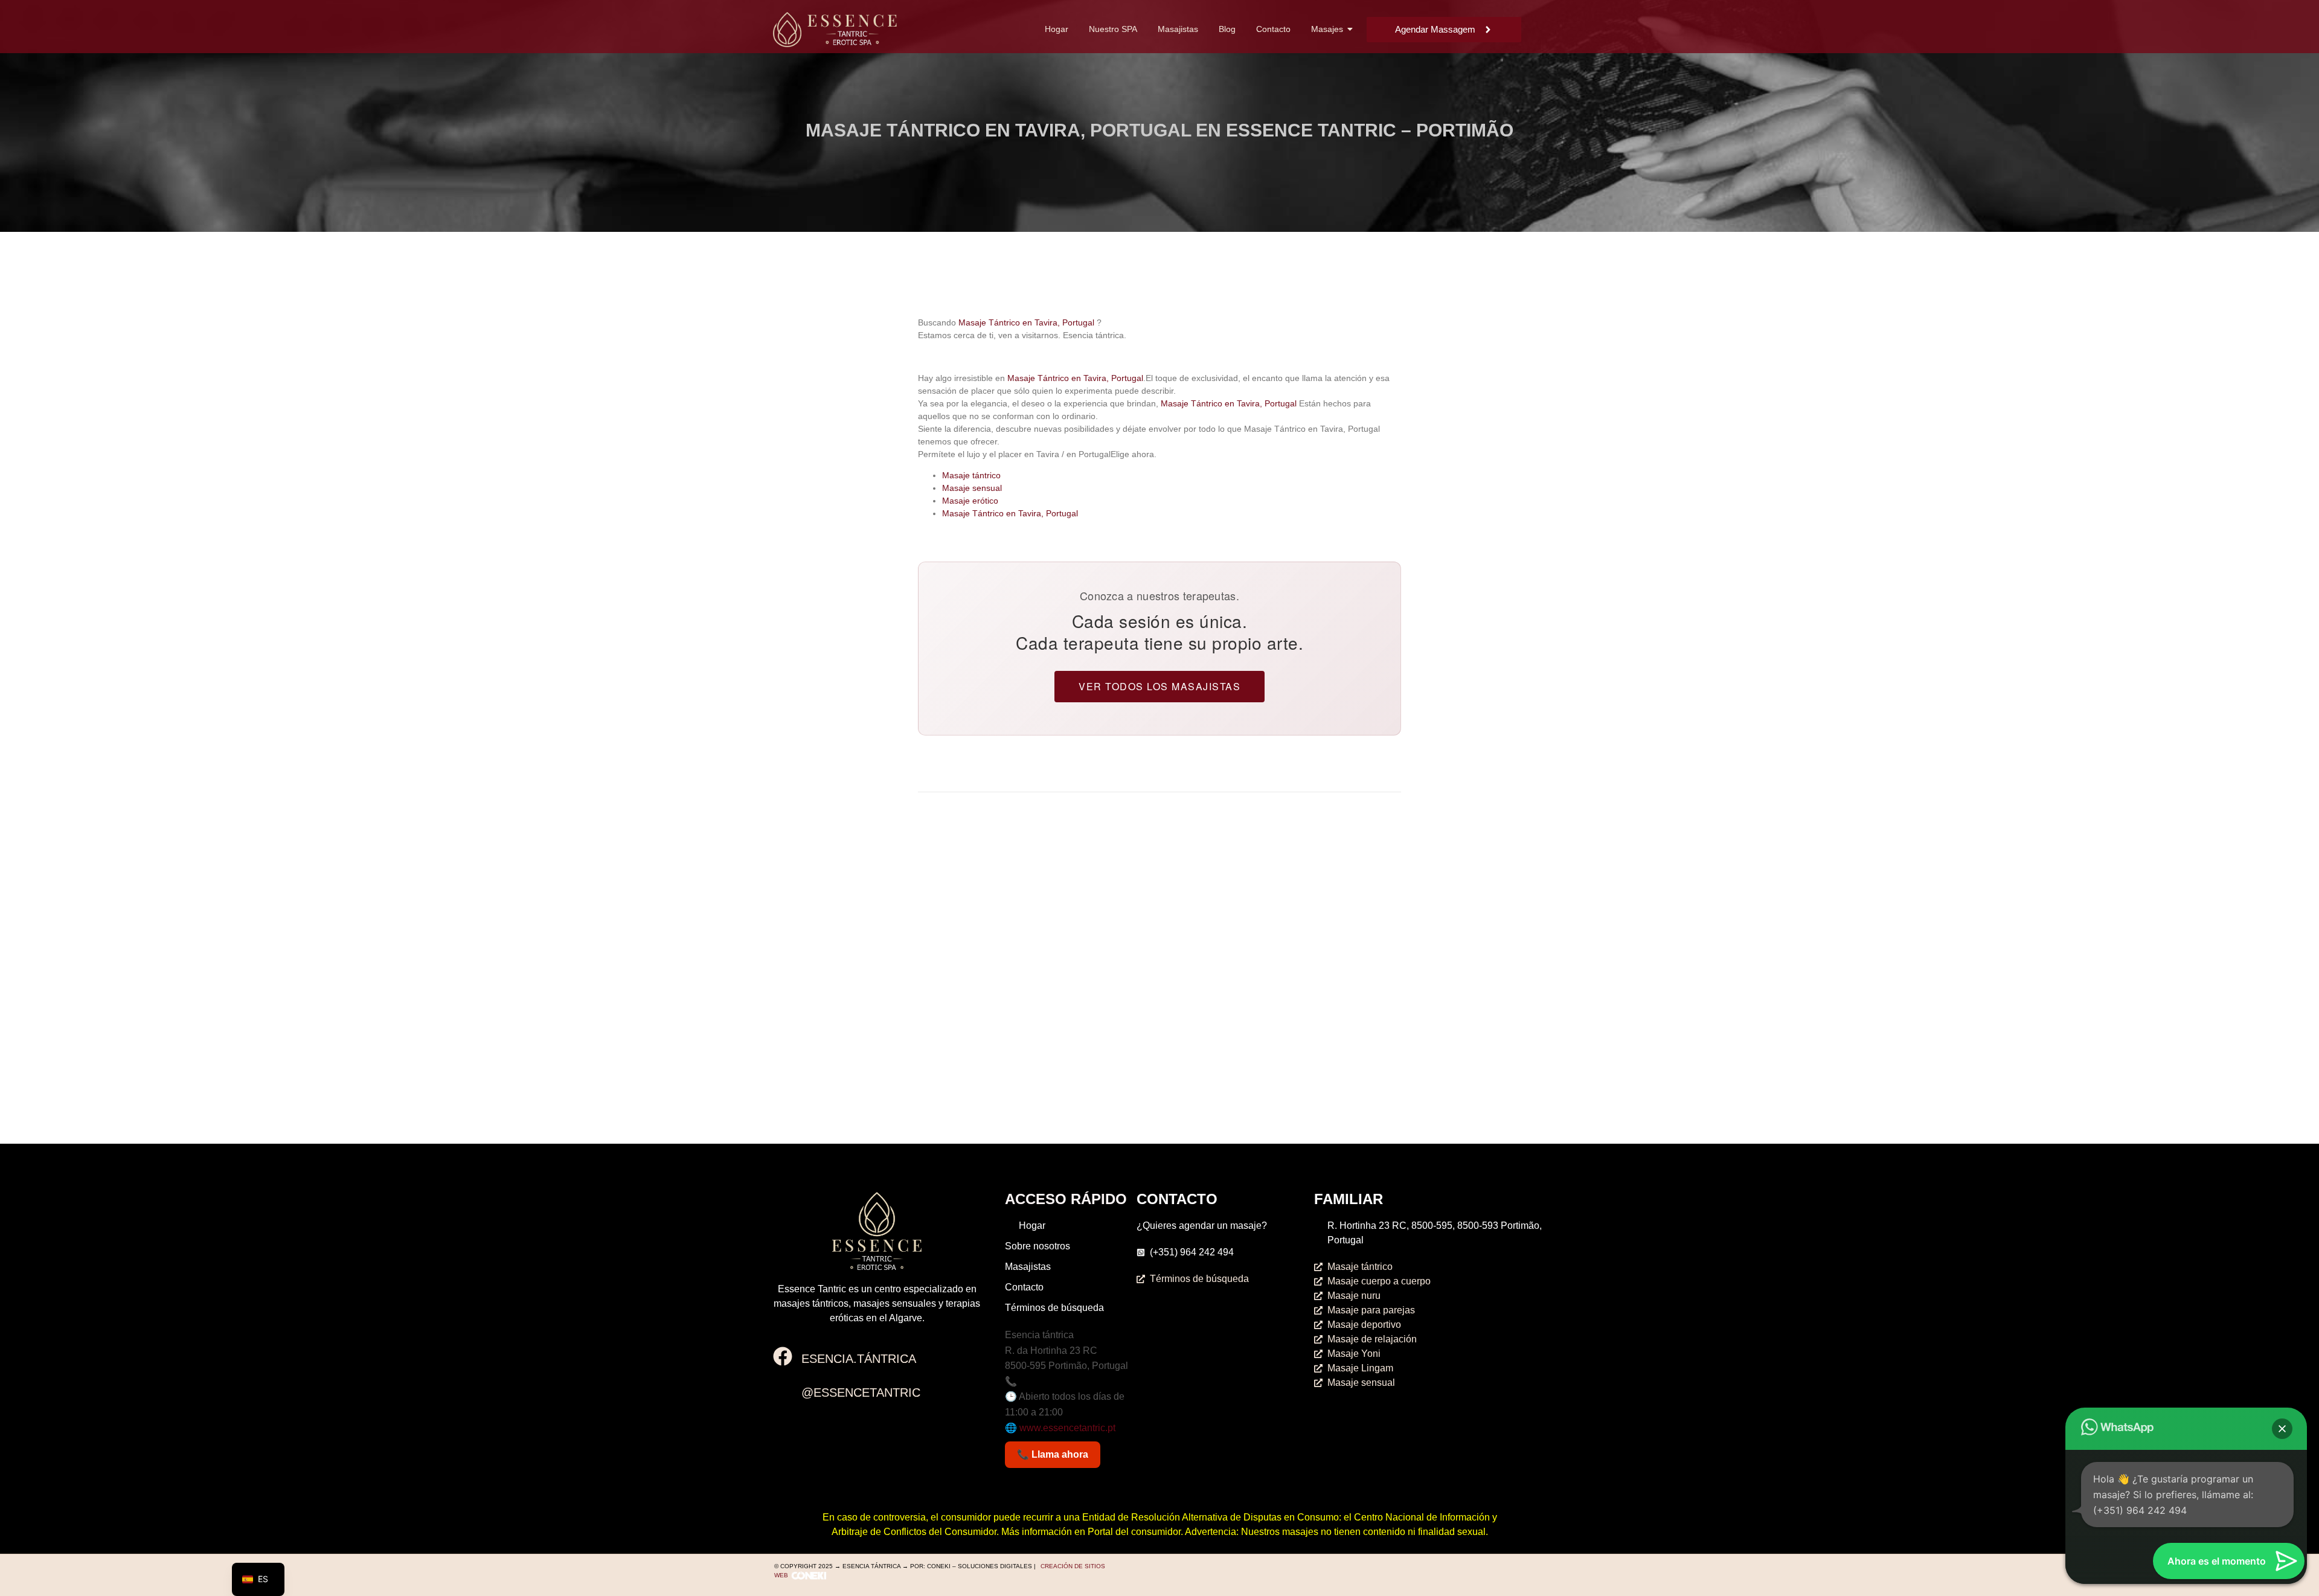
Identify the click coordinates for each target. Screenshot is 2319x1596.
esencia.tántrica (859, 1359)
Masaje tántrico (971, 475)
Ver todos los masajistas (1159, 686)
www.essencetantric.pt (1067, 1428)
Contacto (1273, 29)
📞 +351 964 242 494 (1051, 1381)
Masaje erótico (970, 501)
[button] (2282, 1429)
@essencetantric (861, 1392)
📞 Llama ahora (1053, 1454)
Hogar (1057, 29)
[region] (2162, 111)
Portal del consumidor (1134, 1532)
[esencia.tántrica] (783, 1358)
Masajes (1327, 29)
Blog (1227, 29)
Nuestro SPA (1113, 29)
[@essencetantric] (783, 1391)
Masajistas (1178, 29)
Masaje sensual (972, 488)
